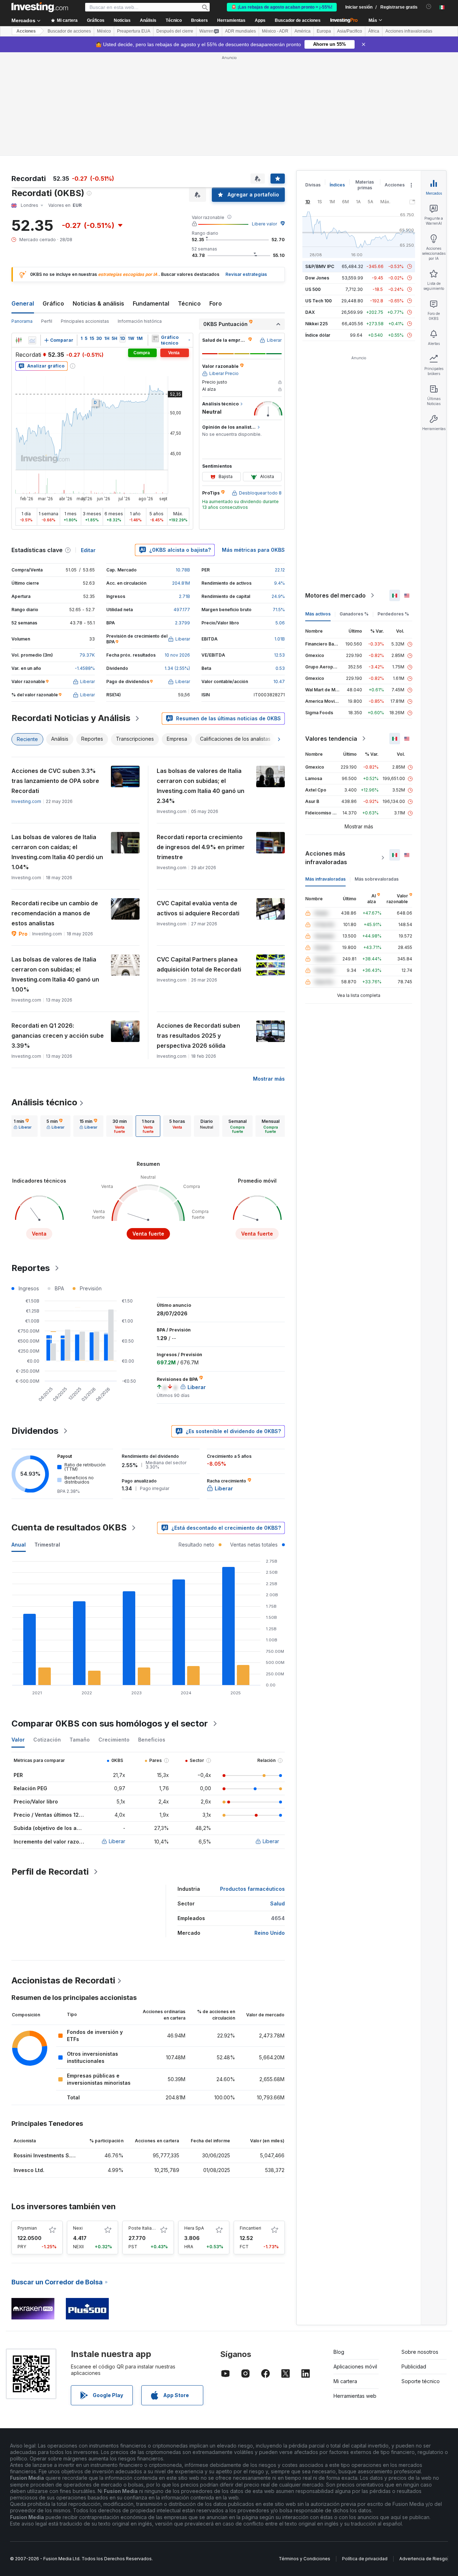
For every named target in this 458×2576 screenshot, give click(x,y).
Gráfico (53, 303)
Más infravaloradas (325, 879)
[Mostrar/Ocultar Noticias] (155, 339)
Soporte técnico (421, 2381)
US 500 (313, 289)
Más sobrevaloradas (377, 879)
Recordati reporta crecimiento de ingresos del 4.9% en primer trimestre (201, 847)
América (303, 31)
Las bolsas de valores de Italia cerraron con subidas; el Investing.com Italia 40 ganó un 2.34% (201, 786)
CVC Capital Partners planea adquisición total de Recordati (199, 964)
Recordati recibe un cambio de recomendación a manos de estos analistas (55, 913)
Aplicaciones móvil (355, 2366)
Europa (324, 31)
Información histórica (140, 321)
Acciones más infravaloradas (326, 858)
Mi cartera (345, 2381)
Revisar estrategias (246, 274)
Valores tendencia (331, 739)
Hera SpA (194, 2228)
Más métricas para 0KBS (253, 550)
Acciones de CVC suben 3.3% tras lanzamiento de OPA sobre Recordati (55, 781)
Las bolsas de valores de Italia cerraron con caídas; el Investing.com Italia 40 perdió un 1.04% (57, 852)
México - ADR (275, 31)
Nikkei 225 (316, 324)
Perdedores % (393, 614)
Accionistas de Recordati (63, 1980)
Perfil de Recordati (50, 1872)
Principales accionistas (85, 321)
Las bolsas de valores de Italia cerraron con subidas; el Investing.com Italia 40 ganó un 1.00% (55, 974)
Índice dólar (318, 335)
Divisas (313, 185)
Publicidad (414, 2366)
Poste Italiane (143, 2228)
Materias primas (365, 185)
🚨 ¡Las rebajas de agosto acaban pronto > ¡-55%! (282, 7)
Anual (19, 1545)
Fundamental (151, 303)
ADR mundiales (240, 31)
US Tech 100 (318, 301)
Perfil (47, 321)
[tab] (23, 1126)
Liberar (117, 1841)
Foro (216, 303)
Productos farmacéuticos (252, 1889)
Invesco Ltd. (29, 2170)
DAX (310, 312)
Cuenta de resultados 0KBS (69, 1527)
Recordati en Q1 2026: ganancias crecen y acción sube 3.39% (58, 1036)
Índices (337, 185)
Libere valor (264, 224)
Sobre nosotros (420, 2352)
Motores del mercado (335, 595)
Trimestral (47, 1545)
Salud (277, 1903)
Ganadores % (354, 614)
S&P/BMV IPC (320, 266)
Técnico (189, 303)
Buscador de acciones (298, 20)
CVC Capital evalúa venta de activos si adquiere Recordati (198, 908)
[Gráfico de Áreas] (32, 340)
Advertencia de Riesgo (423, 2559)
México (104, 31)
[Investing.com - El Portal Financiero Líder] (40, 7)
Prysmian (27, 2228)
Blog (339, 2352)
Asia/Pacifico (350, 31)
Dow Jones (317, 278)
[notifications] (429, 7)
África (374, 31)
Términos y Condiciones (304, 2559)
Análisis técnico (44, 1102)
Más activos (318, 614)
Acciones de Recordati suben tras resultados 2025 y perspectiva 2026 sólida (198, 1036)
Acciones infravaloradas (409, 31)
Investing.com (26, 801)
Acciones (26, 31)
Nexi (78, 2228)
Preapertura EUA (134, 31)
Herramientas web (355, 2396)
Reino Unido (270, 1933)
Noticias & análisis (98, 303)
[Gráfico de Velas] (19, 340)
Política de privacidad (365, 2559)
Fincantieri (250, 2228)
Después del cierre (175, 31)
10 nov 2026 (177, 655)
